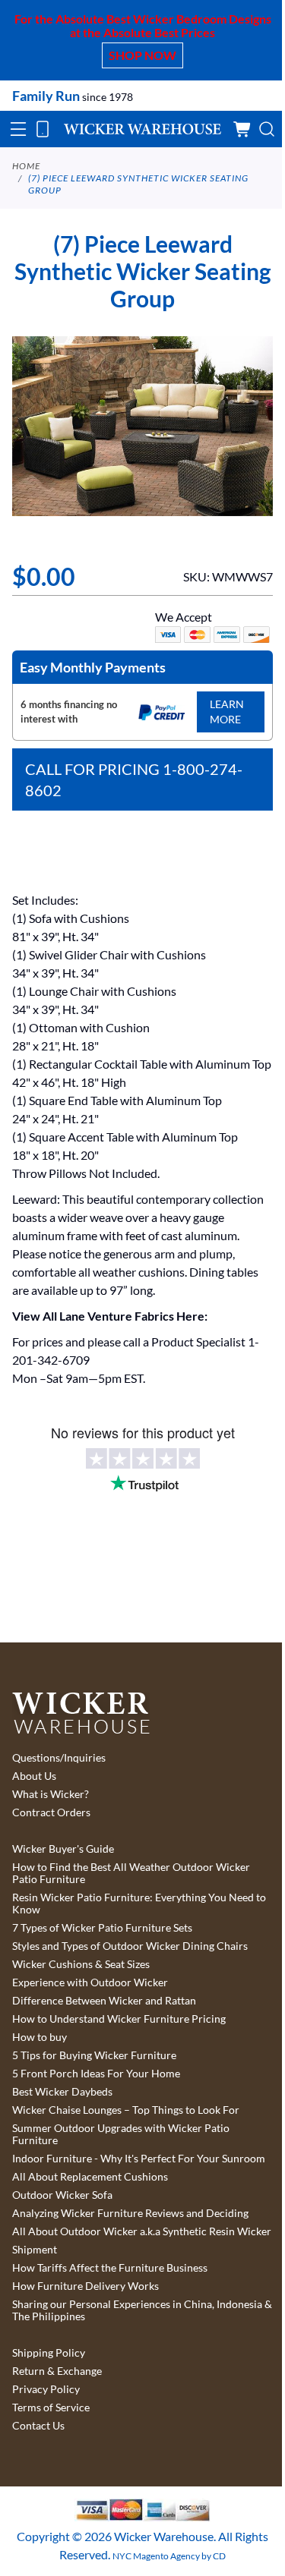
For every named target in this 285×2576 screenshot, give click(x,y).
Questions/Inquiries (59, 1758)
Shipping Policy (49, 2353)
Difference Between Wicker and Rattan (104, 2001)
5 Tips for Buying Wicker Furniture (94, 2055)
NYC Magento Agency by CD (169, 2556)
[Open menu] (18, 129)
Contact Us (38, 2426)
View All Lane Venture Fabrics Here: (110, 1316)
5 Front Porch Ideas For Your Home (96, 2074)
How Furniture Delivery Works (85, 2286)
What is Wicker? (51, 1794)
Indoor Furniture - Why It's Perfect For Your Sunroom (139, 2159)
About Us (34, 1776)
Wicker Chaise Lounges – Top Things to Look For (126, 2110)
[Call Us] (43, 129)
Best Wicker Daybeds (62, 2092)
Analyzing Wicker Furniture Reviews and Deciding (130, 2213)
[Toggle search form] (267, 129)
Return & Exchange (57, 2371)
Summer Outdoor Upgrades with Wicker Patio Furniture (121, 2134)
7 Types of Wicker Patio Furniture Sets (102, 1928)
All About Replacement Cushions (90, 2177)
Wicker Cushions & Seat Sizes (81, 1964)
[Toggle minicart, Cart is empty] (242, 129)
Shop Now (142, 55)
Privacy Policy (46, 2389)
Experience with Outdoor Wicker (90, 1982)
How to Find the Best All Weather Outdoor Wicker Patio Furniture (131, 1873)
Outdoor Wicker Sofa (62, 2195)
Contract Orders (51, 1812)
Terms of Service (51, 2408)
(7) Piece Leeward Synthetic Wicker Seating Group (138, 184)
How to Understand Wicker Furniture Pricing (119, 2019)
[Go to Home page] (142, 129)
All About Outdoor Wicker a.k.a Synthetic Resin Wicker (142, 2231)
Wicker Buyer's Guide (63, 1849)
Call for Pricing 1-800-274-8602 (134, 779)
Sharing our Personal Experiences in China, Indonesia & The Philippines (142, 2310)
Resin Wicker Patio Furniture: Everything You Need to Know (139, 1904)
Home (26, 166)
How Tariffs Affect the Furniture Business (110, 2268)
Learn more (227, 712)
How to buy (40, 2037)
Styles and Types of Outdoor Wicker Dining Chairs (130, 1946)
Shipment (35, 2250)
